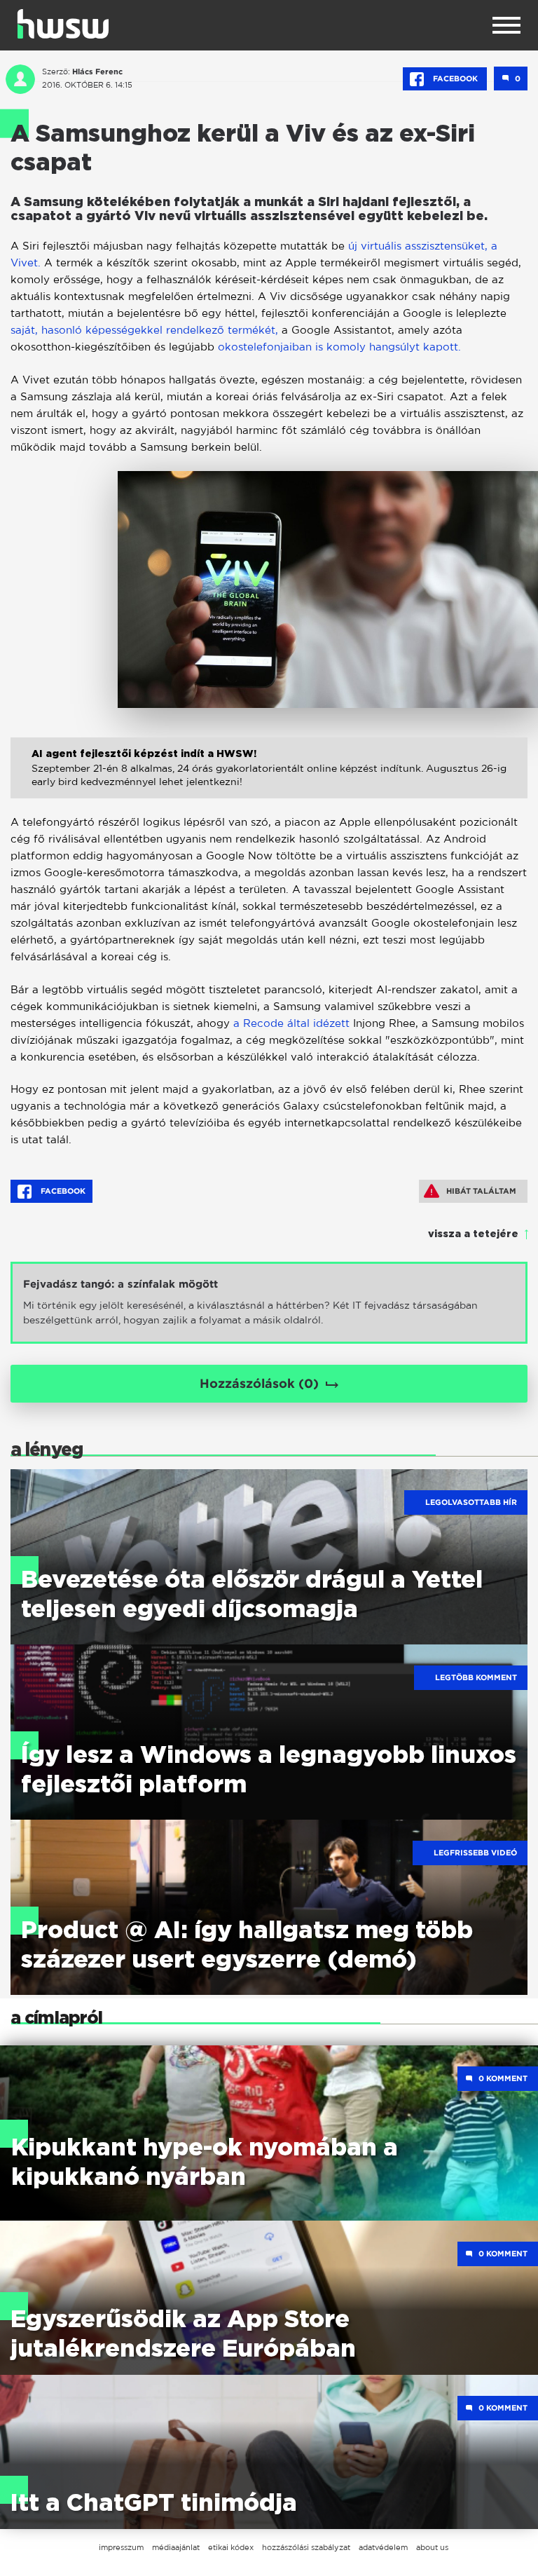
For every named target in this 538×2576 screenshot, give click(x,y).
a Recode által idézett (291, 1023)
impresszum (121, 2547)
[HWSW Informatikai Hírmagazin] (63, 24)
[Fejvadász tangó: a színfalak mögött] (269, 1303)
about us (432, 2547)
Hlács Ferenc (97, 71)
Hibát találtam (481, 1191)
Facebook (455, 79)
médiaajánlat (176, 2547)
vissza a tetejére (473, 1234)
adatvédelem (383, 2547)
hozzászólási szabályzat (306, 2547)
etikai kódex (231, 2547)
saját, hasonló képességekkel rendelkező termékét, (146, 330)
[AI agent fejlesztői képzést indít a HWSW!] (269, 783)
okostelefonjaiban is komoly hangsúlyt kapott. (339, 347)
